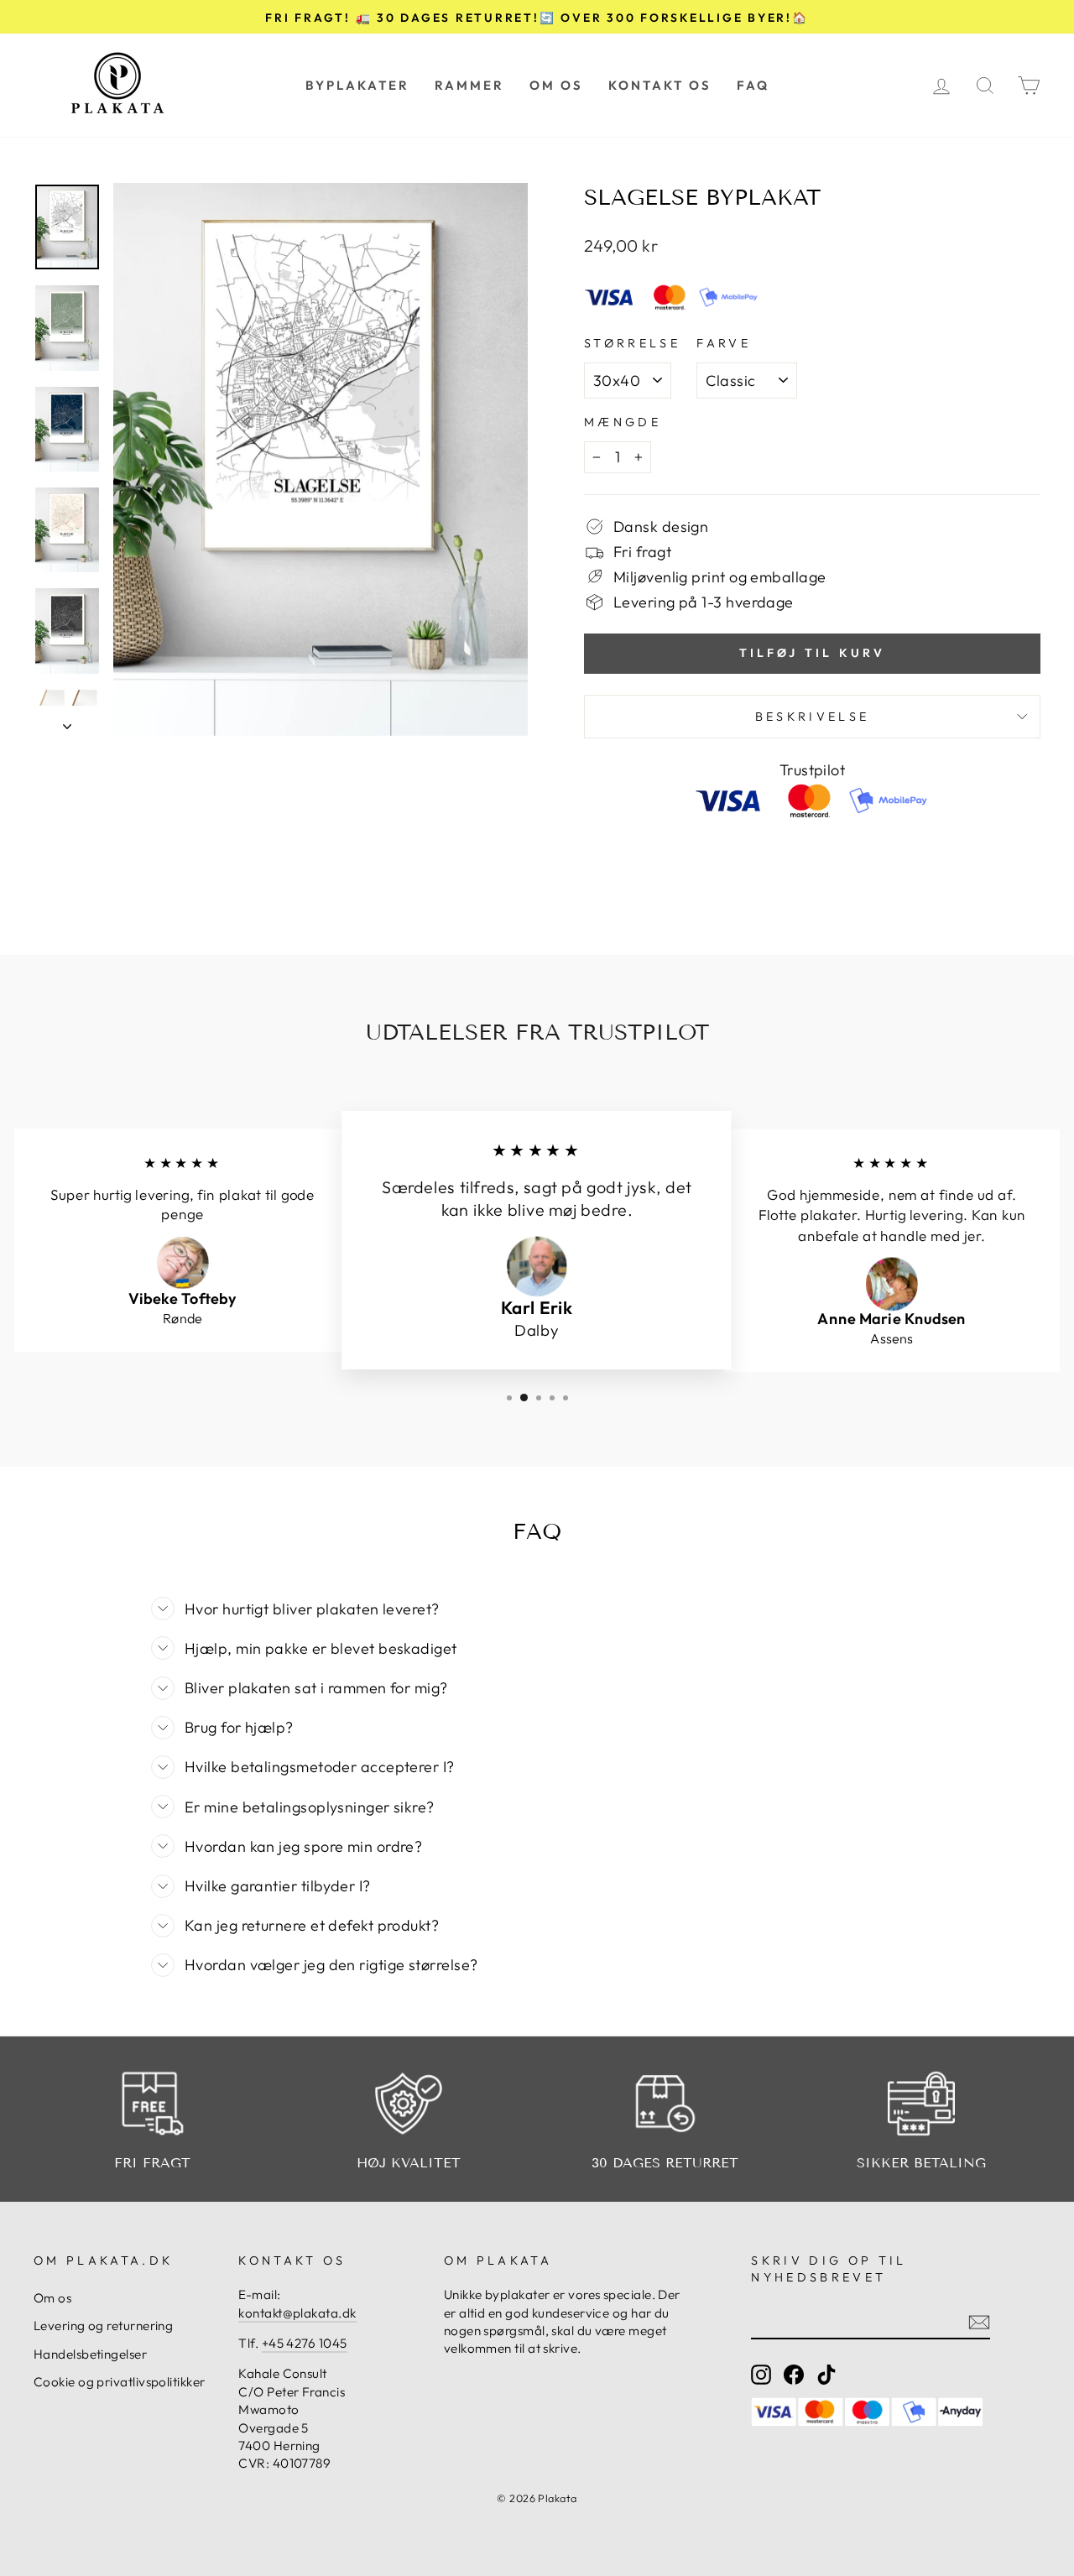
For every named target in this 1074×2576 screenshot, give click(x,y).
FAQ (753, 85)
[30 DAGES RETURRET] (665, 2104)
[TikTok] (826, 2375)
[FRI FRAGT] (153, 2104)
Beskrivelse (813, 717)
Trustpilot (813, 770)
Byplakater (357, 85)
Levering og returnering (103, 2326)
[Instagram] (761, 2375)
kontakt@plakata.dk (297, 2313)
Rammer (469, 85)
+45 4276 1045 (305, 2343)
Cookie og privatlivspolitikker (120, 2382)
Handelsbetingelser (90, 2354)
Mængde (623, 422)
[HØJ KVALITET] (409, 2104)
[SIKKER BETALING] (922, 2104)
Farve (724, 343)
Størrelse (632, 343)
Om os (556, 85)
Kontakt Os (660, 85)
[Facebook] (794, 2375)
